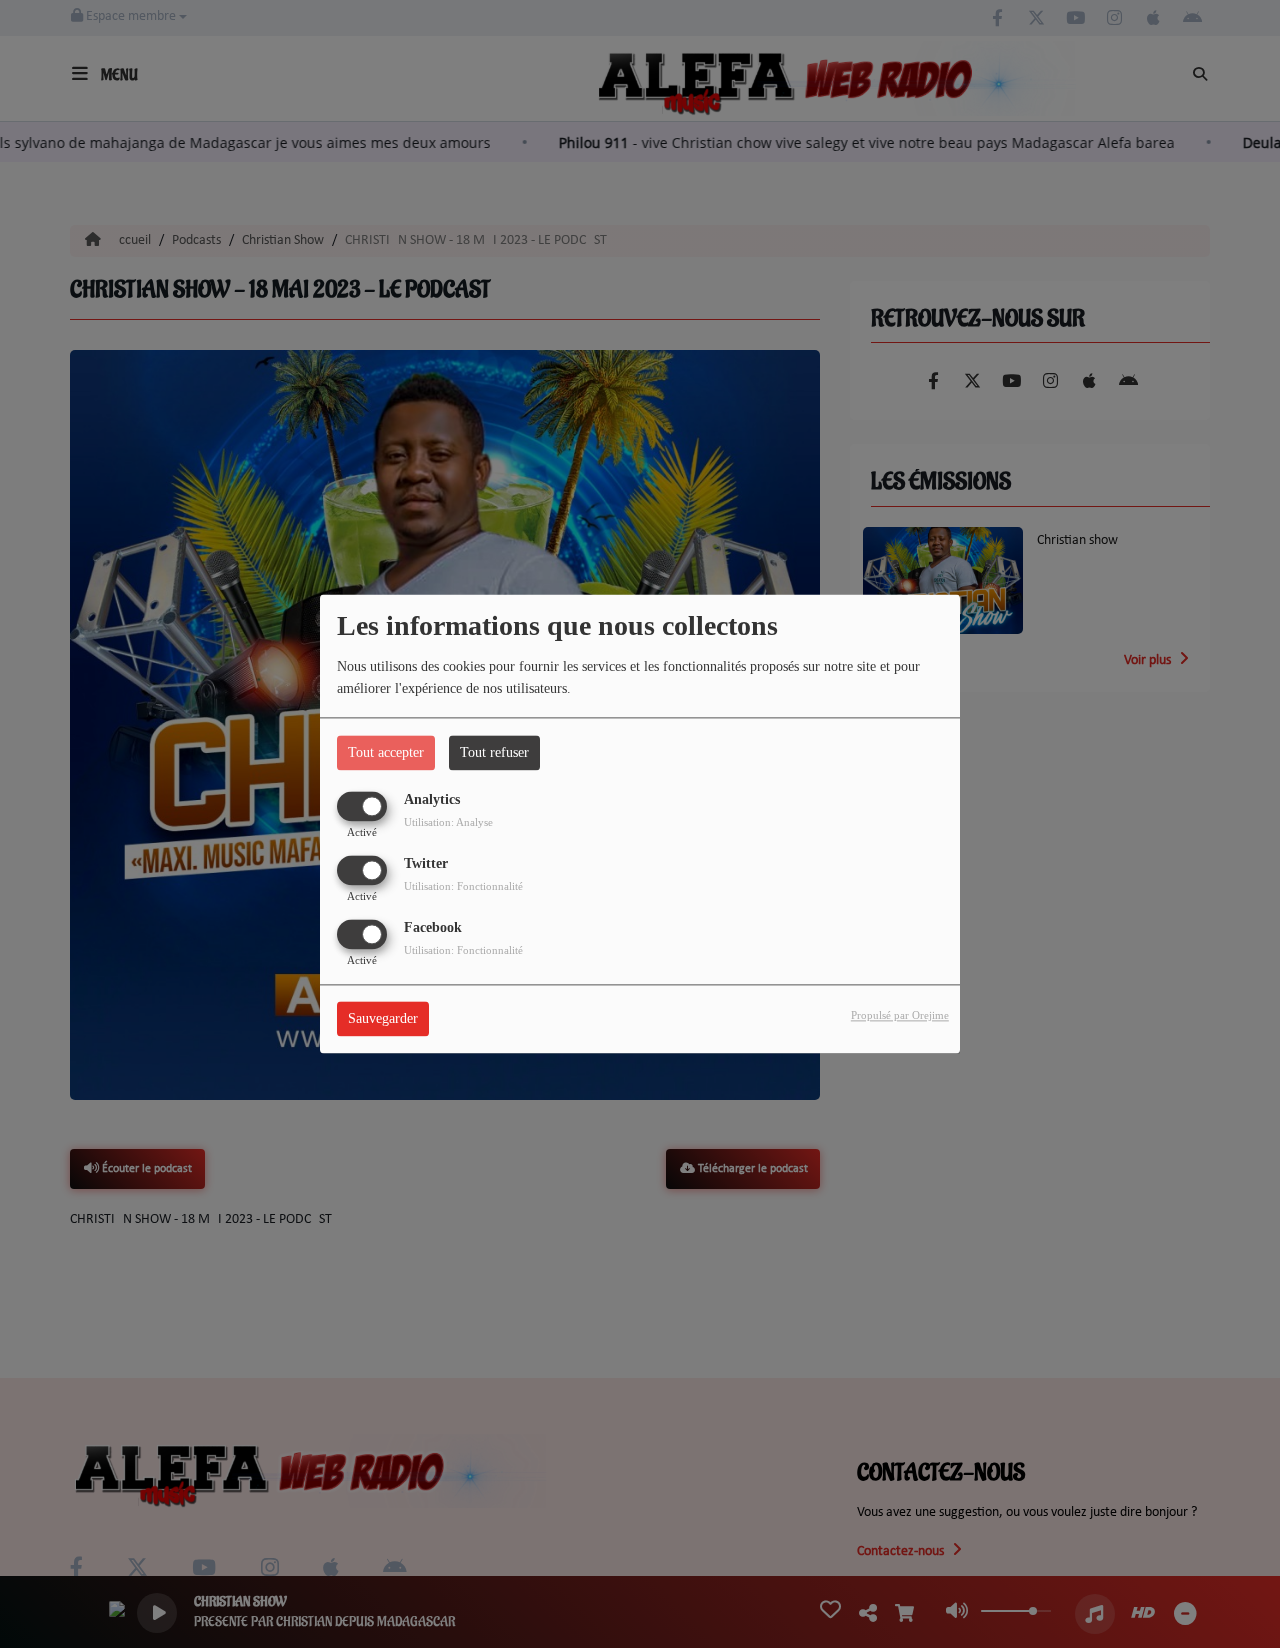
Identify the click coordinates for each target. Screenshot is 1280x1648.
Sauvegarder (383, 1019)
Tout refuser (494, 752)
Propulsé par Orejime (900, 1016)
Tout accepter (386, 752)
